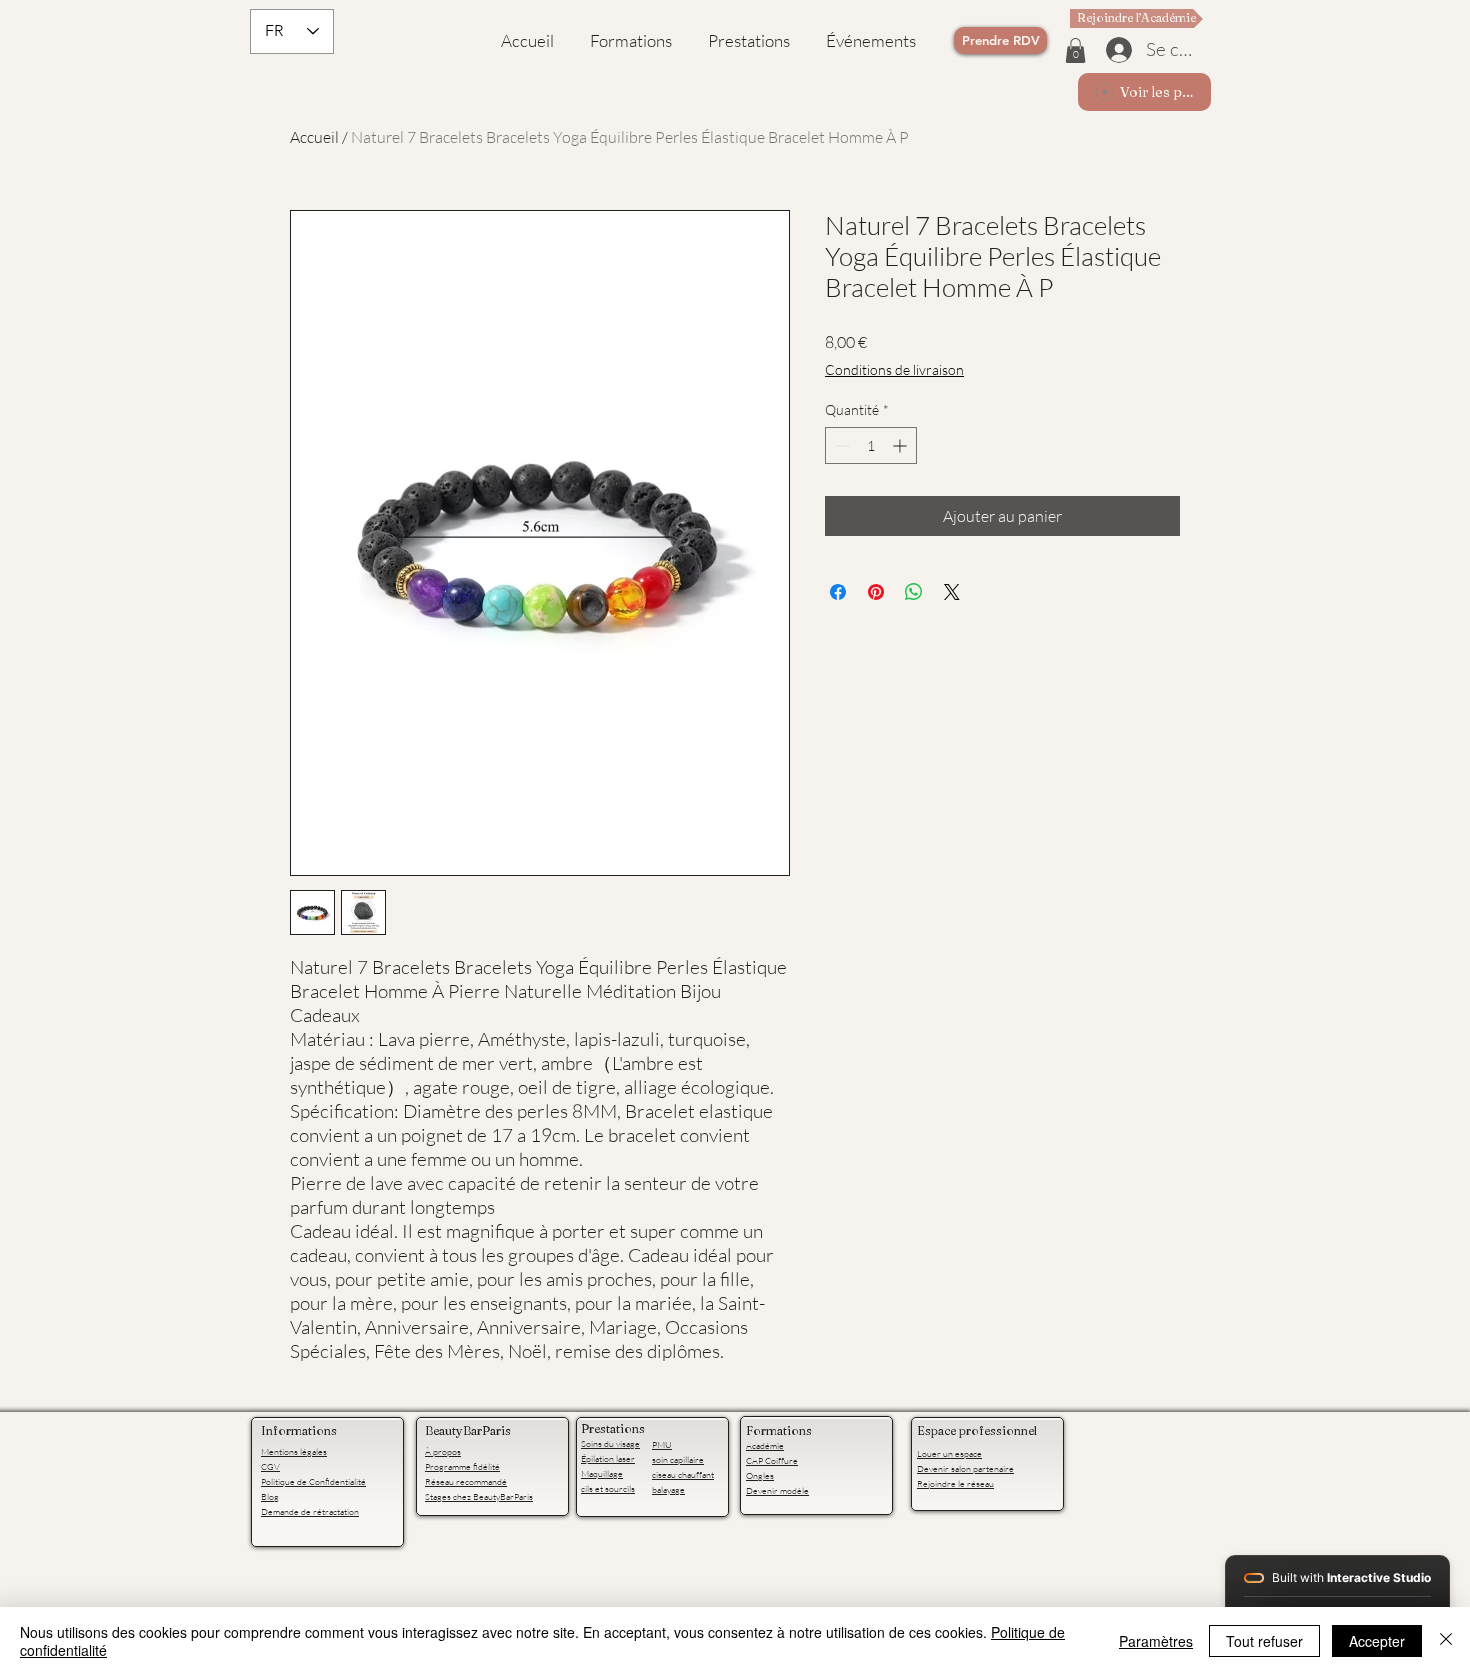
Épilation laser (608, 1458)
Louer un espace (949, 1453)
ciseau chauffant (683, 1474)
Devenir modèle (777, 1490)
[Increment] (901, 445)
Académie (765, 1445)
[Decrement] (840, 445)
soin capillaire (678, 1459)
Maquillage (602, 1473)
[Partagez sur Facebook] (838, 592)
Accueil (314, 137)
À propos (443, 1451)
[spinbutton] (871, 445)
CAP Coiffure (772, 1460)
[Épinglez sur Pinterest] (876, 592)
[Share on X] (952, 592)
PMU (662, 1444)
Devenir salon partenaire (965, 1468)
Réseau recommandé (466, 1481)
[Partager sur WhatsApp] (914, 592)
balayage (668, 1489)
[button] (1075, 50)
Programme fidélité (462, 1466)
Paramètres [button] (1156, 1641)
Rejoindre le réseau (955, 1483)
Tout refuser (1264, 1641)
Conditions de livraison (894, 369)
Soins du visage (610, 1443)
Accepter (1377, 1641)
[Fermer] (1446, 1641)
